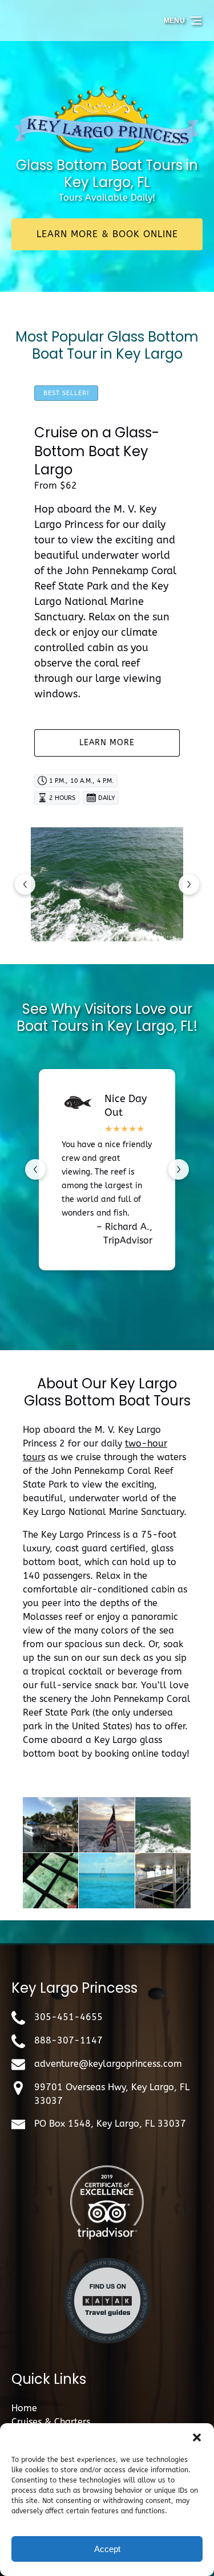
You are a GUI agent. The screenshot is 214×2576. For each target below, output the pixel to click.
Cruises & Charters (51, 2422)
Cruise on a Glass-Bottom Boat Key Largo (97, 451)
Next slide (189, 884)
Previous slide (25, 884)
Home (24, 2408)
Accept (107, 2549)
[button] (197, 2437)
